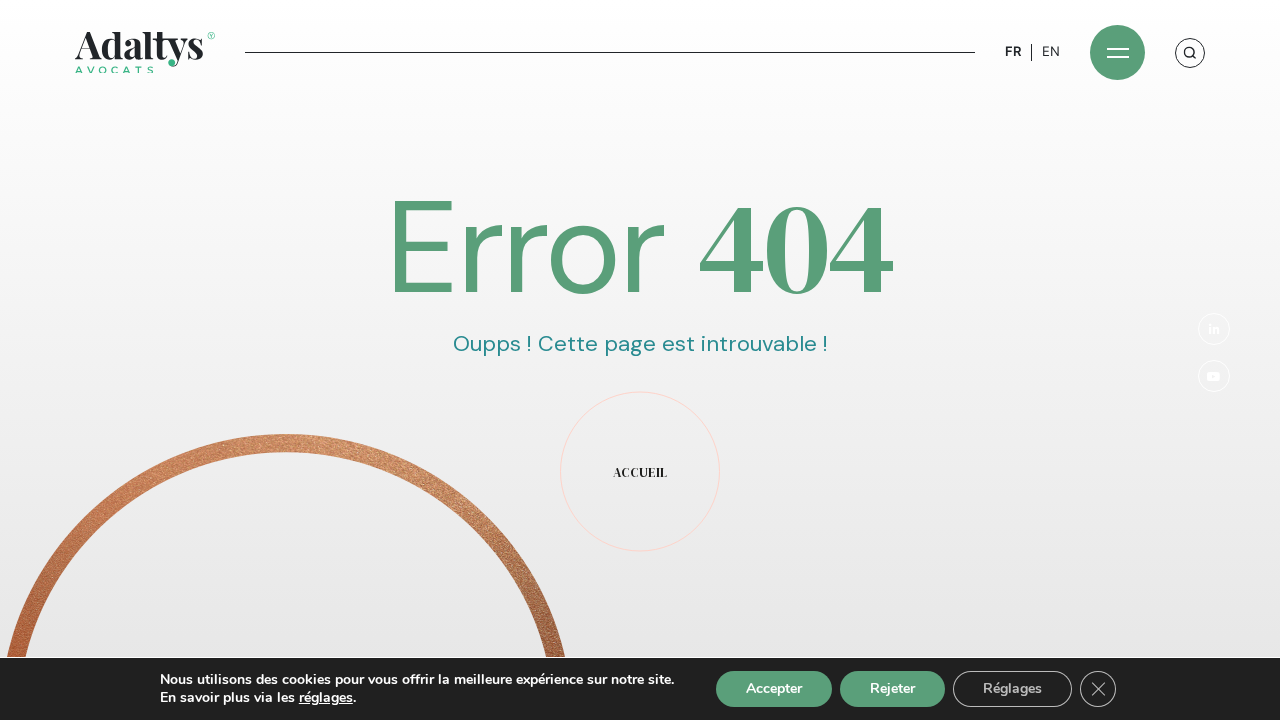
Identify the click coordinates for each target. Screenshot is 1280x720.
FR (1013, 51)
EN (1051, 51)
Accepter (774, 688)
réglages (326, 698)
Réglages (1012, 688)
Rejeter (892, 688)
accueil (640, 472)
